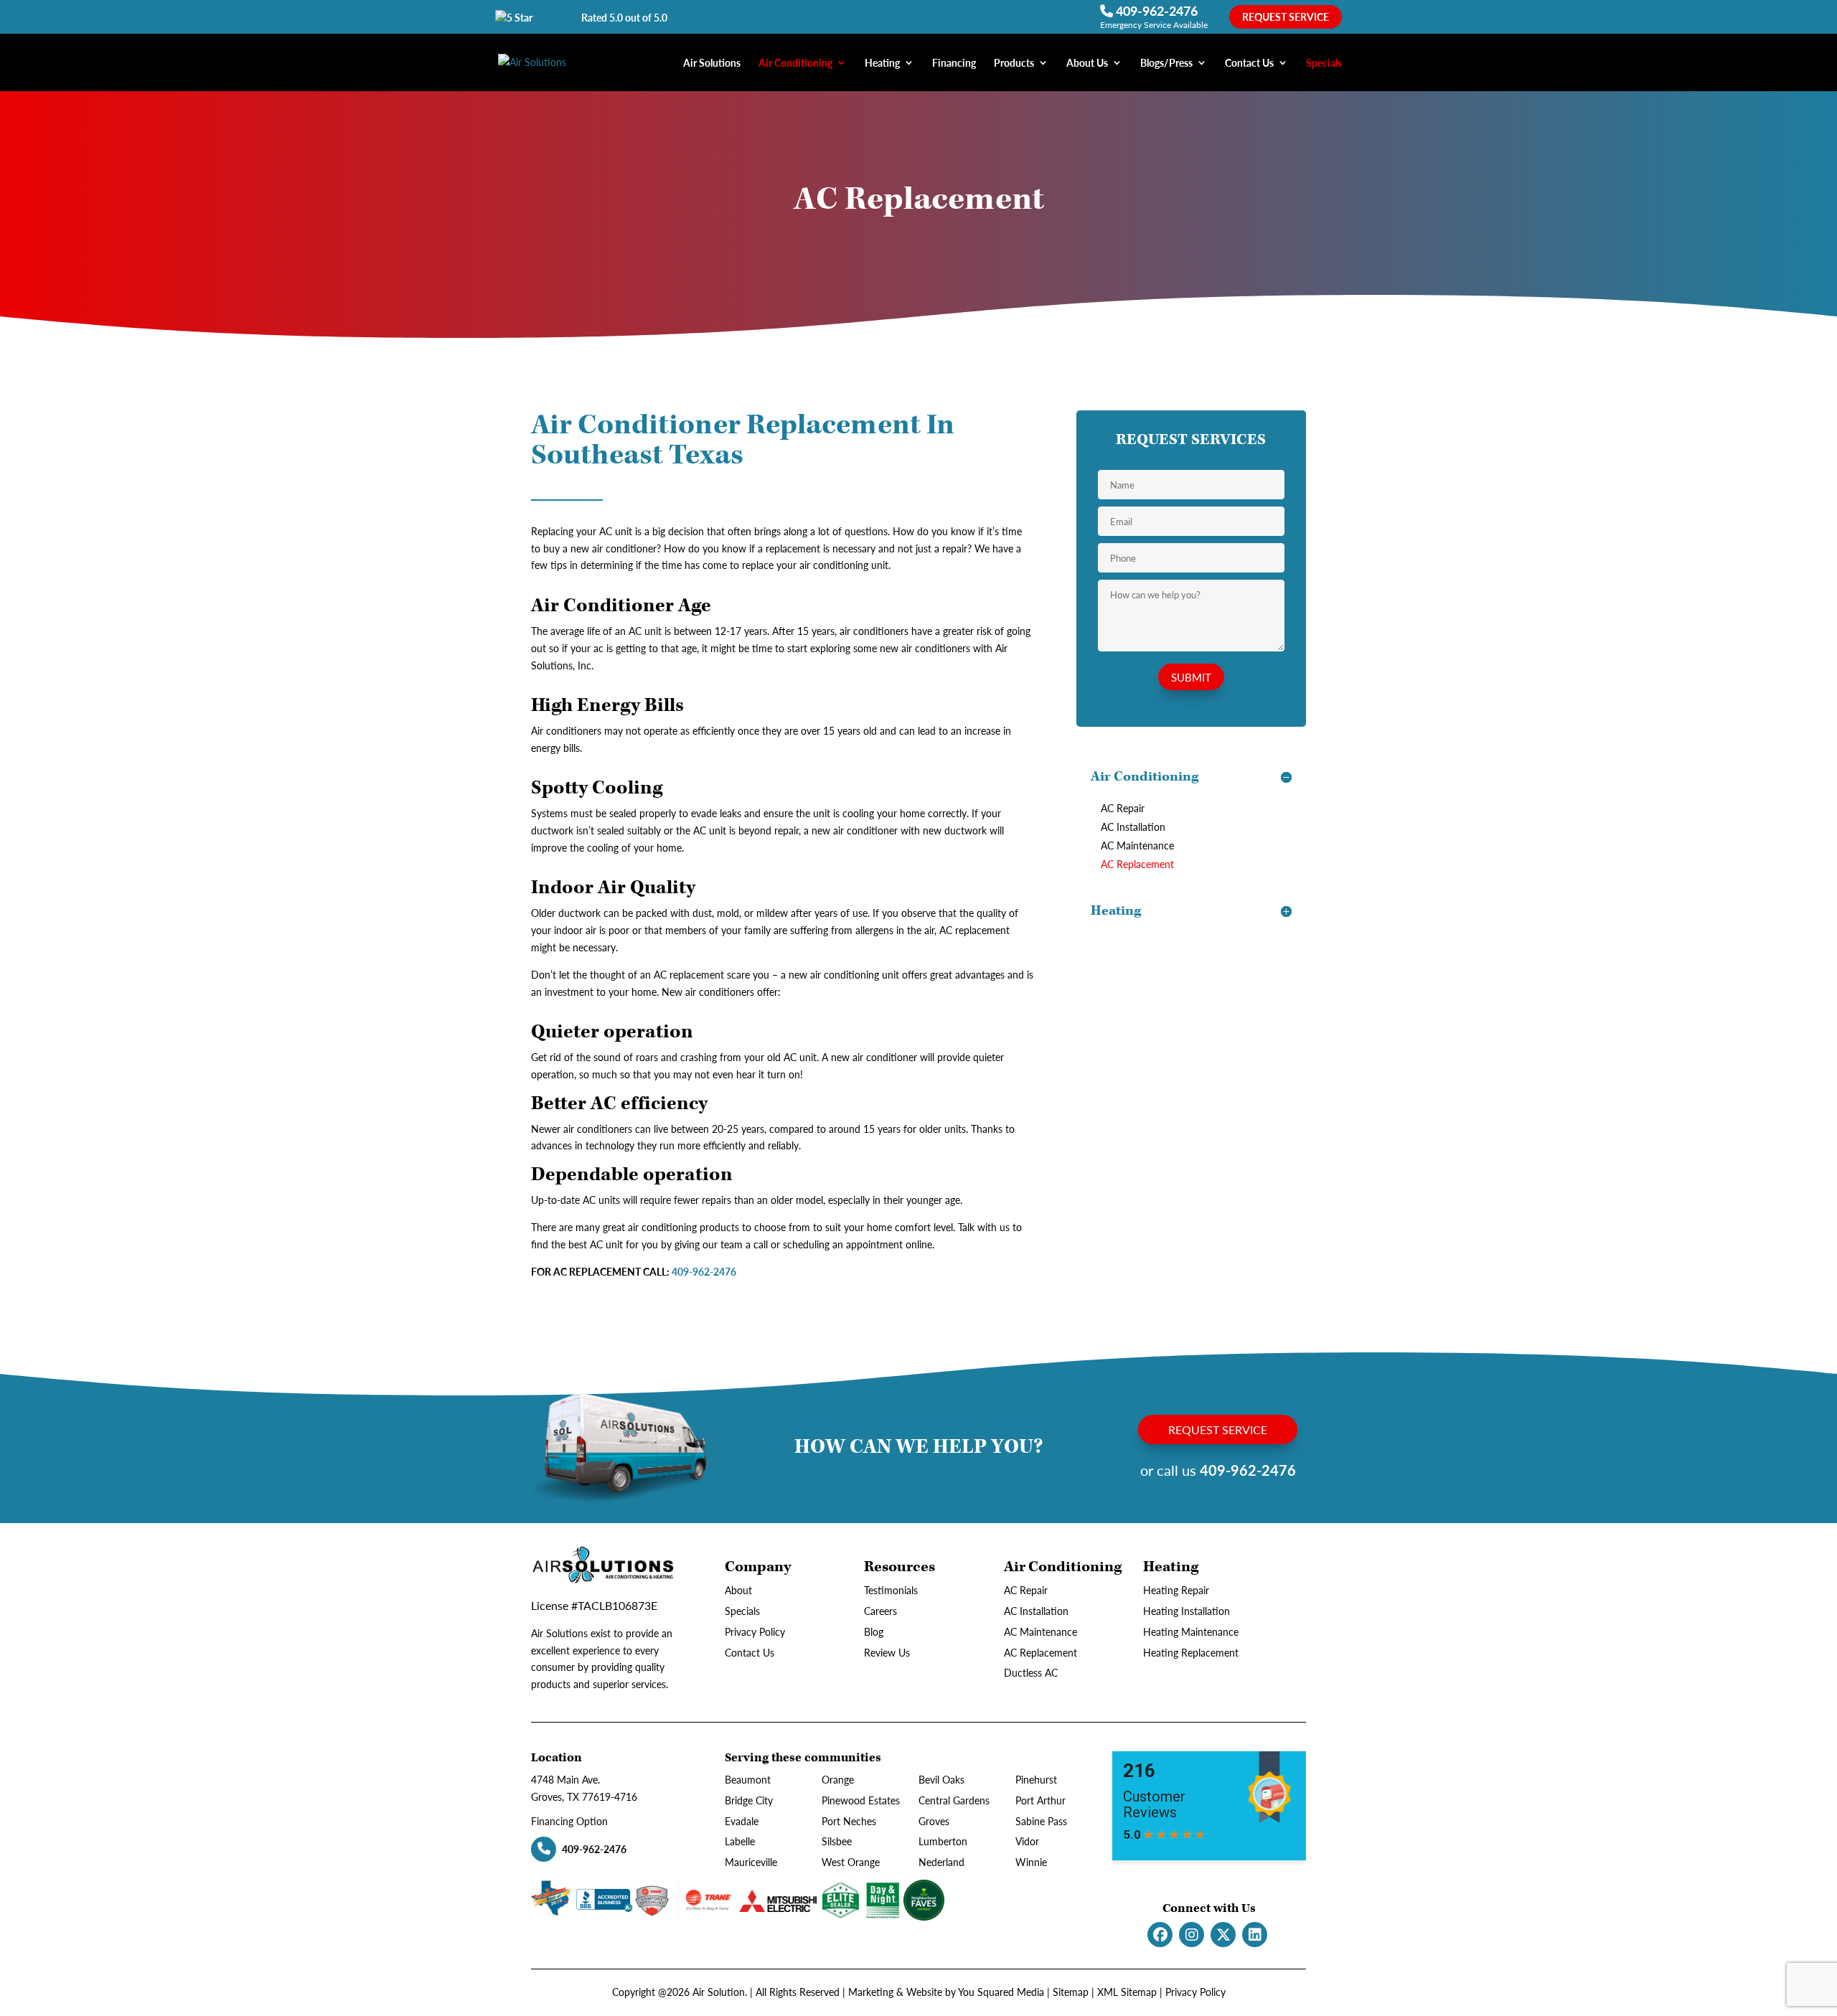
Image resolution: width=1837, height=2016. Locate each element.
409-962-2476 (1155, 10)
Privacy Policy (755, 1631)
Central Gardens (954, 1800)
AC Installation (1133, 826)
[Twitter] (1223, 1935)
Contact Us (1249, 63)
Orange (838, 1779)
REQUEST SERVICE (1286, 17)
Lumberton (943, 1841)
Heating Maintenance (1191, 1631)
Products (1014, 63)
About (738, 1590)
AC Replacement (1137, 864)
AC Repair (1123, 808)
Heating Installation (1187, 1611)
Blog (874, 1631)
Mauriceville (751, 1862)
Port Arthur (1040, 1800)
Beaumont (748, 1779)
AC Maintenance (1137, 845)
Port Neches (849, 1821)
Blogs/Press (1166, 63)
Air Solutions (712, 63)
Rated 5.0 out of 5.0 (624, 17)
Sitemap (1071, 1992)
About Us (1087, 63)
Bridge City (749, 1800)
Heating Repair (1176, 1590)
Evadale (742, 1821)
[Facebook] (1160, 1935)
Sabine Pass (1041, 1821)
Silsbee (837, 1841)
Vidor (1027, 1841)
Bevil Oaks (941, 1779)
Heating (882, 63)
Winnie (1031, 1862)
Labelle (740, 1841)
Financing (954, 63)
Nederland (941, 1862)
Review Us (887, 1652)
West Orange (851, 1862)
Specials (1324, 63)
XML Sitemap (1127, 1992)
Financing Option (569, 1821)
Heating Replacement (1191, 1652)
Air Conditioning (795, 63)
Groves (934, 1821)
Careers (880, 1611)
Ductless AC (1031, 1672)
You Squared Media (1001, 1992)
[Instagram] (1192, 1935)
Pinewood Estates (861, 1800)
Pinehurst (1036, 1779)
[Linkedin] (1255, 1935)
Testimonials (891, 1590)
